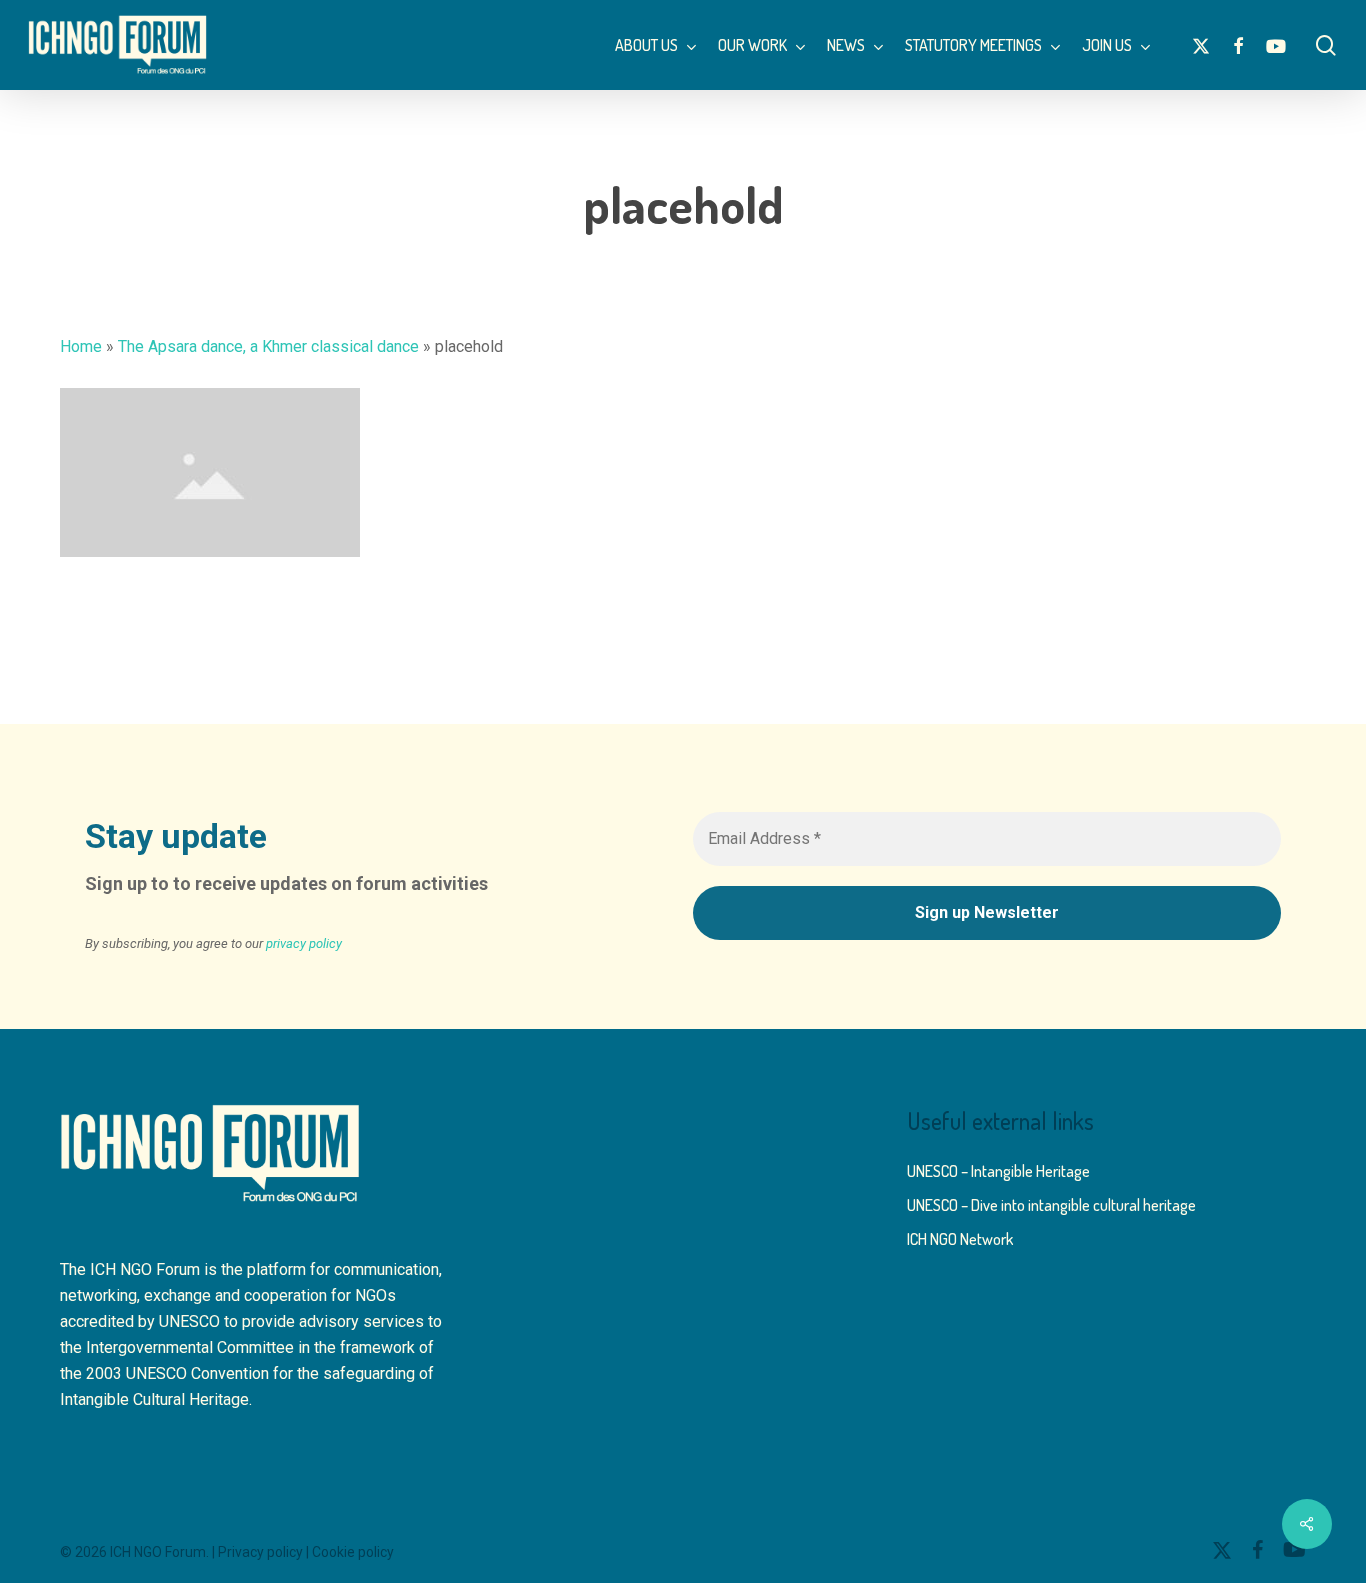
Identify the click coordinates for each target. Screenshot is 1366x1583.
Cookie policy (353, 1552)
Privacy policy (260, 1552)
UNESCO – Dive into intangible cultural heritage (1051, 1205)
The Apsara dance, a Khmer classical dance (268, 346)
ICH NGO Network (960, 1239)
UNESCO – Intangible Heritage (998, 1171)
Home (81, 346)
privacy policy (304, 943)
